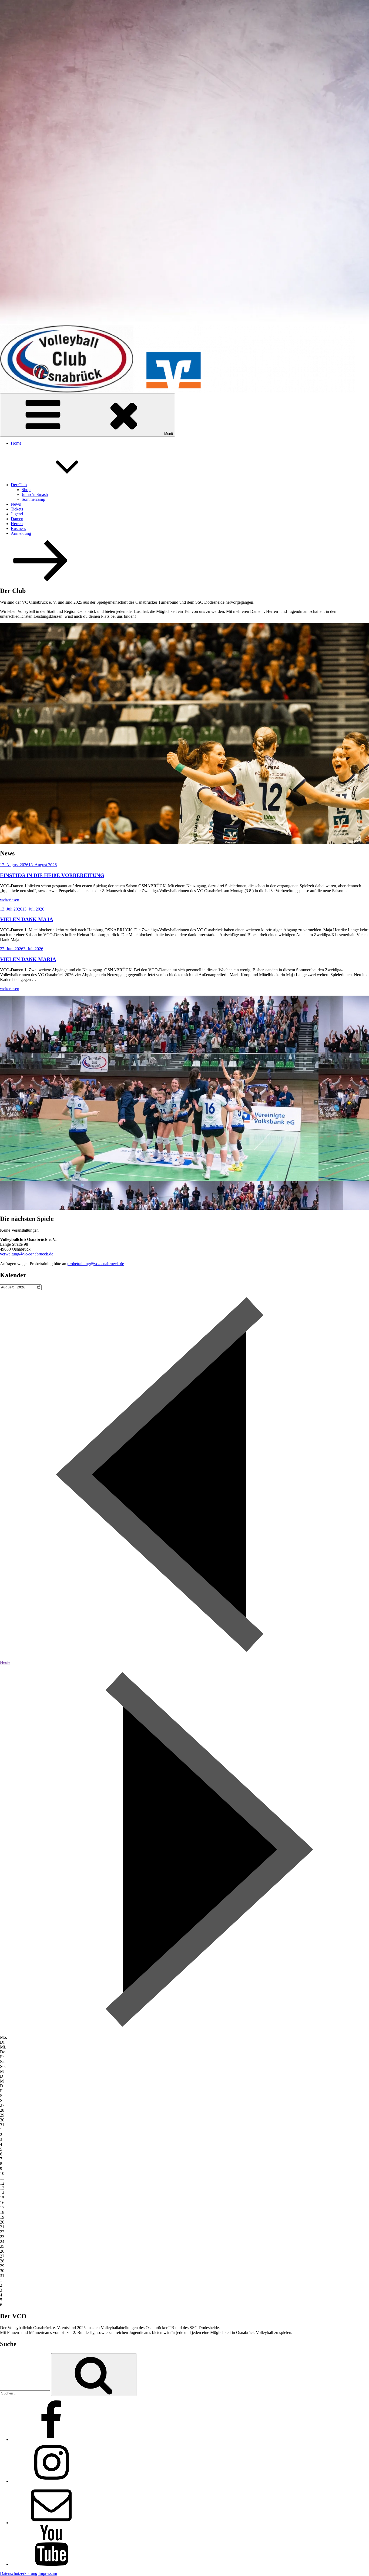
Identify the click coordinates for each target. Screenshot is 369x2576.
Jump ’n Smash (35, 494)
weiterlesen (10, 900)
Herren (17, 524)
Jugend (17, 514)
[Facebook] (51, 2439)
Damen (17, 519)
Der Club (19, 485)
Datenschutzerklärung (19, 2573)
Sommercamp (33, 499)
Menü (169, 434)
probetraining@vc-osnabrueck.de (96, 1264)
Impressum (48, 2573)
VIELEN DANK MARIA (28, 959)
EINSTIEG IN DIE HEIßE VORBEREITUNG (52, 875)
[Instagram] (51, 2481)
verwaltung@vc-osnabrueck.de (27, 1254)
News (16, 504)
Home (16, 443)
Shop (26, 490)
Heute (5, 1662)
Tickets (17, 509)
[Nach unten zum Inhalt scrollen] (41, 579)
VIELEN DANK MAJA (27, 919)
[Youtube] (51, 2564)
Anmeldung (21, 533)
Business (18, 528)
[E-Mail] (51, 2523)
